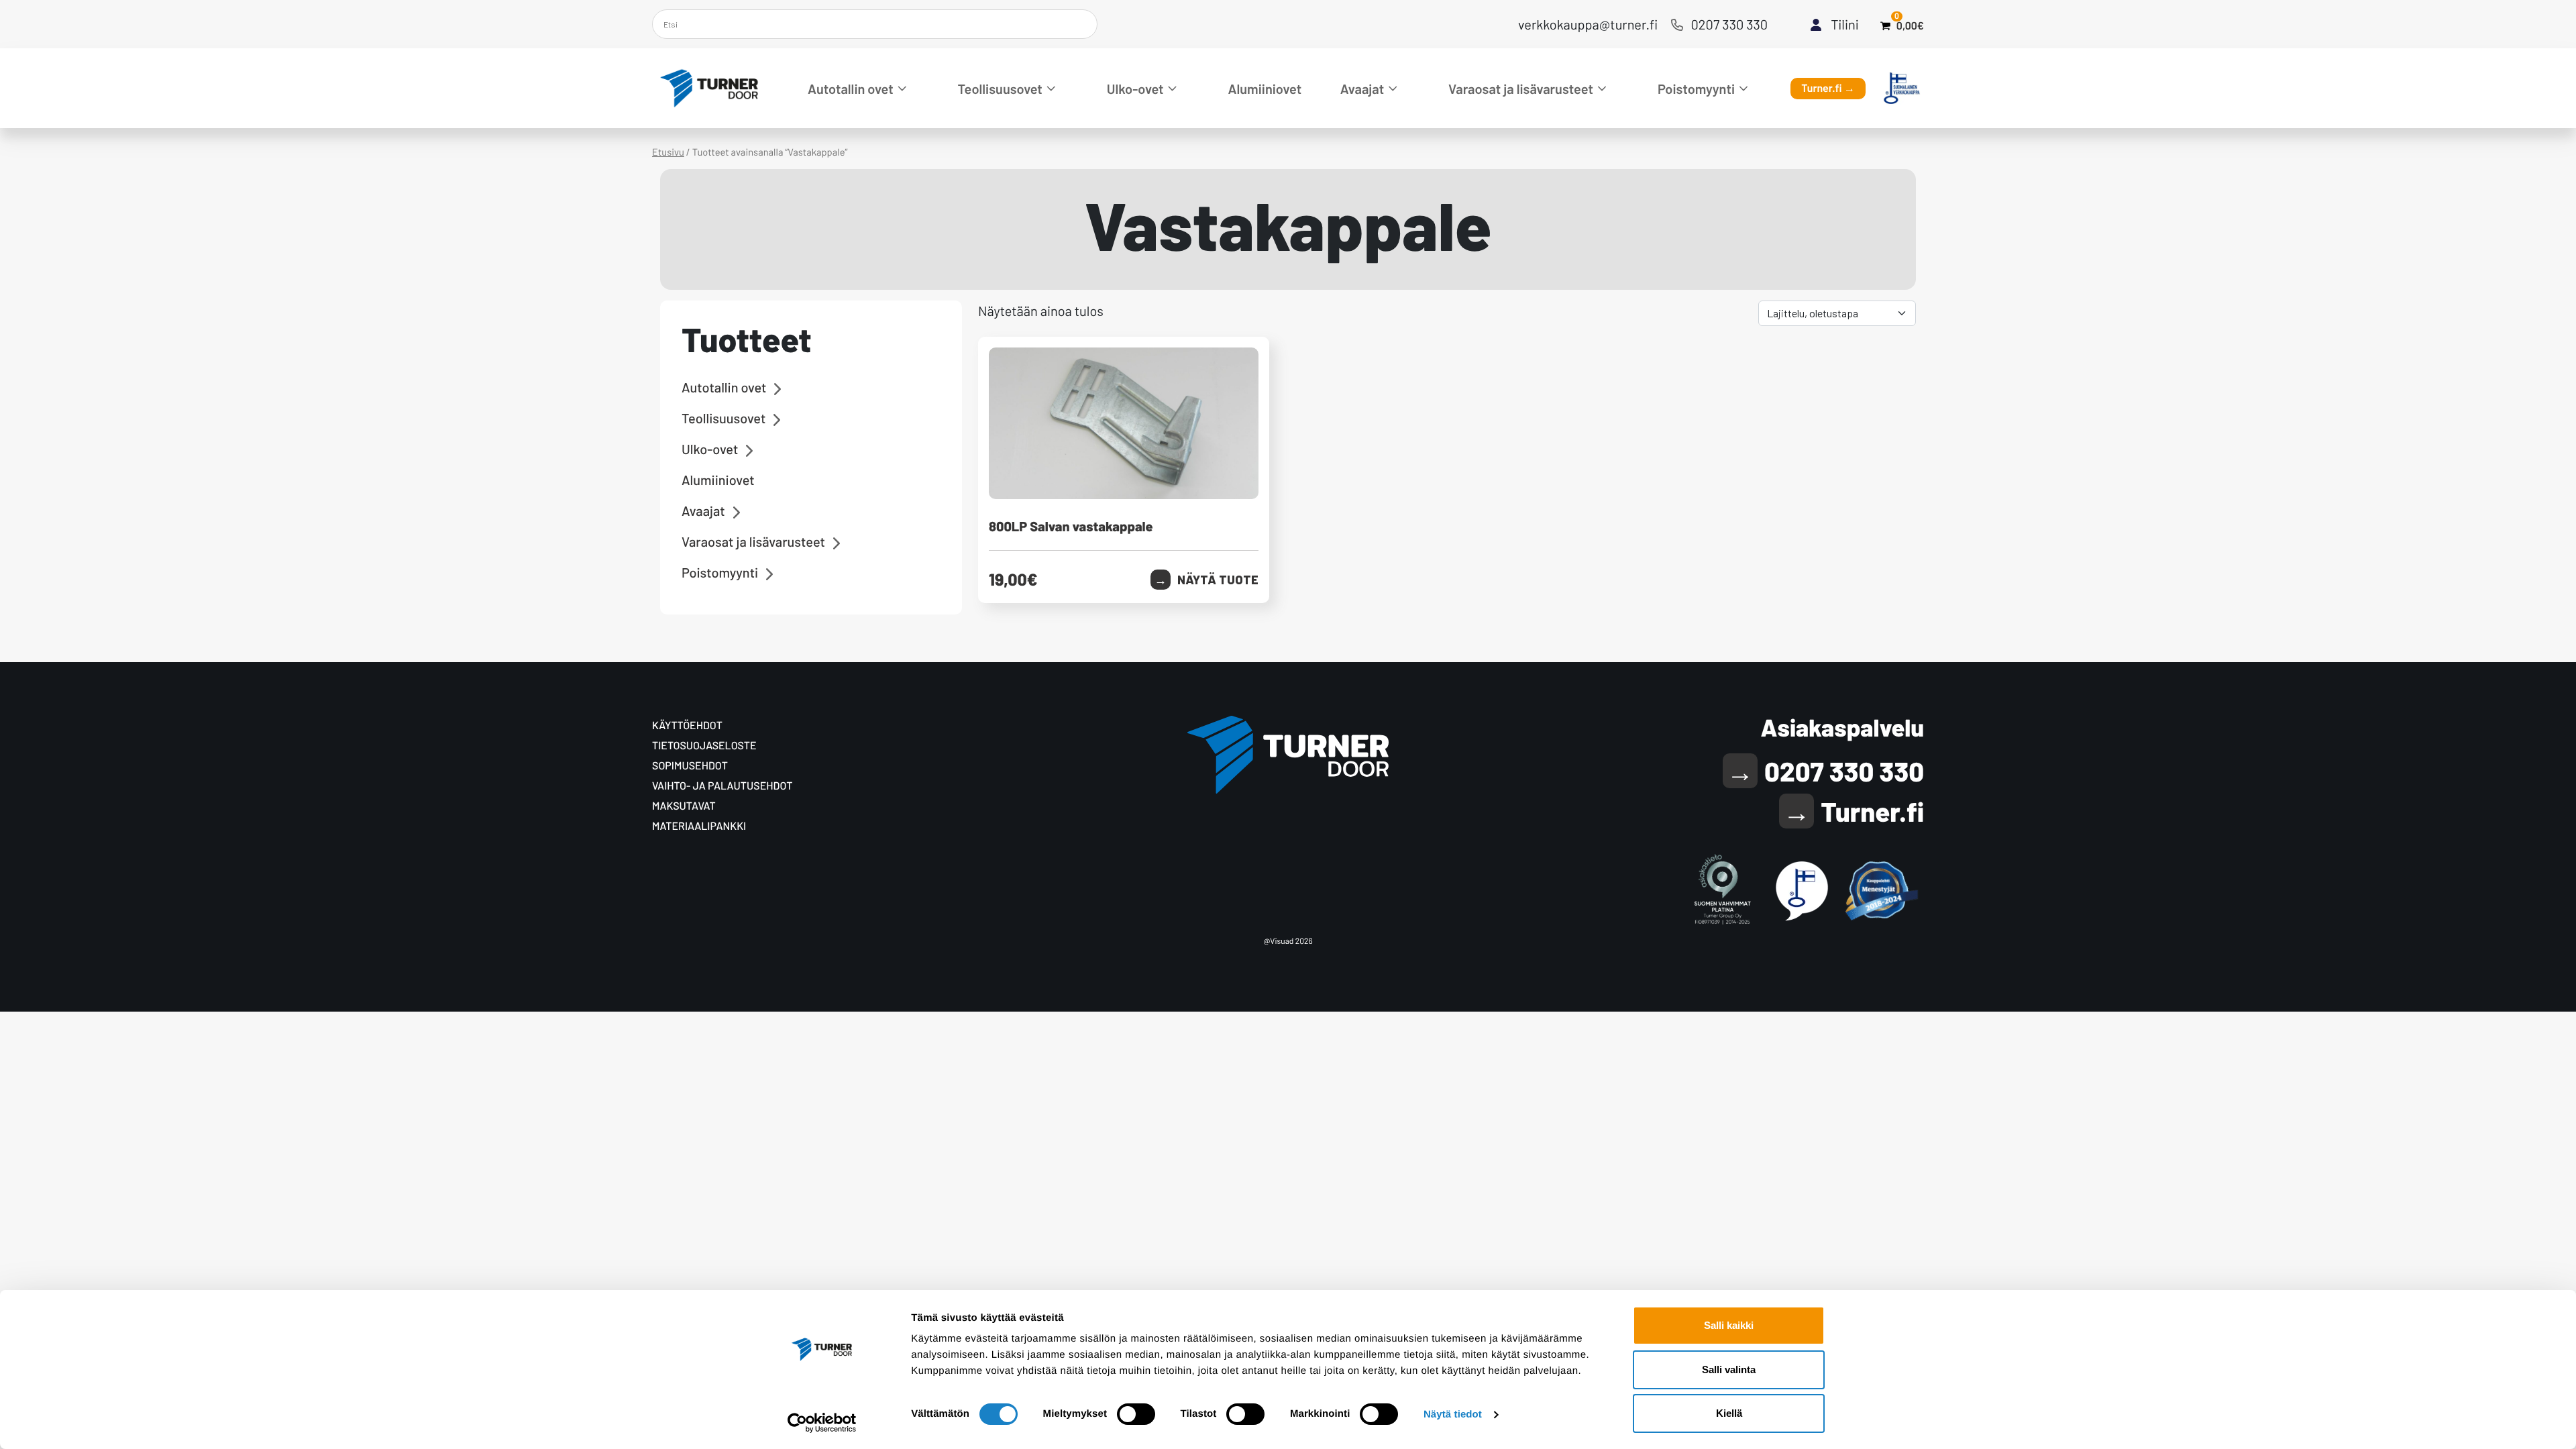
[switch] (1136, 1414)
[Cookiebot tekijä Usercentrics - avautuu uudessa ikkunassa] (822, 1423)
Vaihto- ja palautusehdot (722, 786)
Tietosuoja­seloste (704, 746)
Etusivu (668, 152)
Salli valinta (1729, 1370)
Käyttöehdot (687, 726)
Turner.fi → (1828, 88)
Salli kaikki (1729, 1325)
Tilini (1845, 24)
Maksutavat (684, 806)
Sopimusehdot (690, 766)
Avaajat (1362, 89)
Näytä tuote (1218, 580)
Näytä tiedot (1453, 1414)
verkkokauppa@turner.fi (1588, 24)
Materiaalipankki (699, 826)
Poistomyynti (1696, 89)
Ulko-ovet (1135, 89)
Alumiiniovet (1265, 89)
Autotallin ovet (851, 89)
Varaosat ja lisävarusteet (1521, 89)
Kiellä (1729, 1413)
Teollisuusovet (1000, 89)
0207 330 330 (1730, 24)
